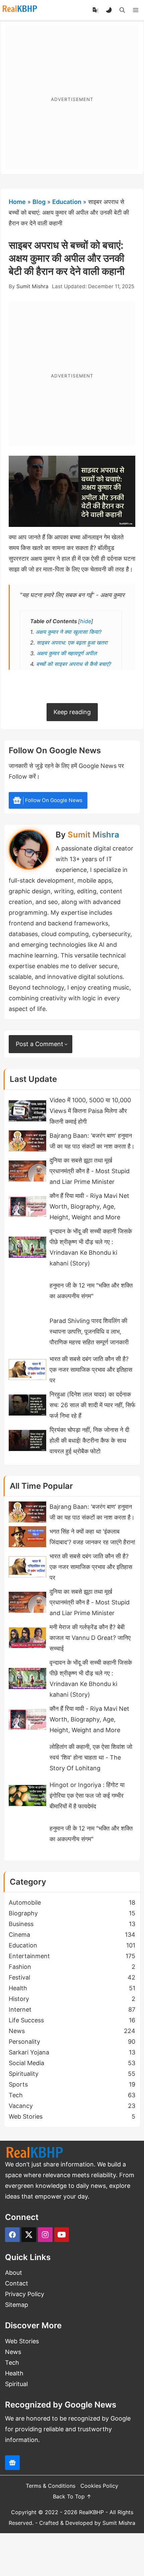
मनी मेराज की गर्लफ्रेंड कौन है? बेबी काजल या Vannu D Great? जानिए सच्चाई (90, 1638)
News (72, 2031)
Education (67, 202)
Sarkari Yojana (72, 2052)
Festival (72, 1977)
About (14, 2273)
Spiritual (16, 2384)
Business (72, 1924)
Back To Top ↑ (72, 2496)
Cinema (72, 1935)
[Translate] (95, 10)
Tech (72, 2095)
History (72, 1999)
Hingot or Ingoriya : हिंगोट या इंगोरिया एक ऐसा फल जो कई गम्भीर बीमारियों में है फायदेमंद (87, 1796)
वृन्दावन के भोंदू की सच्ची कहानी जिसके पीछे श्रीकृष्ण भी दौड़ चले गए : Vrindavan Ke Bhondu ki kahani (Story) (91, 1247)
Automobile (72, 1902)
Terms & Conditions (51, 2486)
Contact (17, 2283)
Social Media (72, 2063)
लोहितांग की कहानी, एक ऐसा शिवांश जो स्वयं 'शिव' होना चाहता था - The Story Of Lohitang (91, 1757)
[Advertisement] (72, 97)
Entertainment (72, 1956)
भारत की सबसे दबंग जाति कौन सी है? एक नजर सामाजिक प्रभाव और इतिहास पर (91, 1370)
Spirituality (72, 2074)
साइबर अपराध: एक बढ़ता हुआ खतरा (72, 643)
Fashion (72, 1967)
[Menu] (136, 10)
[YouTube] (62, 2235)
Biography (72, 1913)
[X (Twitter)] (29, 2235)
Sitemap (17, 2305)
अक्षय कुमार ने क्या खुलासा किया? (68, 632)
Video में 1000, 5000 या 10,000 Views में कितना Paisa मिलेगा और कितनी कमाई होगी (90, 1111)
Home (17, 202)
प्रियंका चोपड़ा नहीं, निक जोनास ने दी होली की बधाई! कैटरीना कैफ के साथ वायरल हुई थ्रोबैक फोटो (89, 1440)
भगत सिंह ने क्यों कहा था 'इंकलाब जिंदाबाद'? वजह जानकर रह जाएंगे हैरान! (92, 1537)
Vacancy (72, 2106)
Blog (39, 202)
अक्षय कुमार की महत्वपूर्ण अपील (67, 653)
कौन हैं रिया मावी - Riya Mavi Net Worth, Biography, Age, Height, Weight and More (89, 1206)
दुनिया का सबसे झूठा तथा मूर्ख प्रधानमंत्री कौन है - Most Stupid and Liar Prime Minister (90, 1171)
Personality (72, 2042)
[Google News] (12, 2463)
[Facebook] (12, 2235)
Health (72, 1988)
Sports (72, 2084)
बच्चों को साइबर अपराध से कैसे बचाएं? (74, 664)
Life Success (72, 2020)
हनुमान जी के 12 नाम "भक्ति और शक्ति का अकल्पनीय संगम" (91, 1291)
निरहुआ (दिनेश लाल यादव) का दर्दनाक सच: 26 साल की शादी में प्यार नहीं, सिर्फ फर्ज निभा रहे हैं (92, 1405)
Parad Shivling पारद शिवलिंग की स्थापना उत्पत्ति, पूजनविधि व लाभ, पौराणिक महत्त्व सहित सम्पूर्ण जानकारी (89, 1331)
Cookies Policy (99, 2486)
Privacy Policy (25, 2294)
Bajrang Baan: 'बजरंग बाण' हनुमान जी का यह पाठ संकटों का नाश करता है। (92, 1141)
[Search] (122, 10)
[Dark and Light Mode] (109, 10)
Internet (72, 2009)
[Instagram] (45, 2235)
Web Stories (72, 2116)
